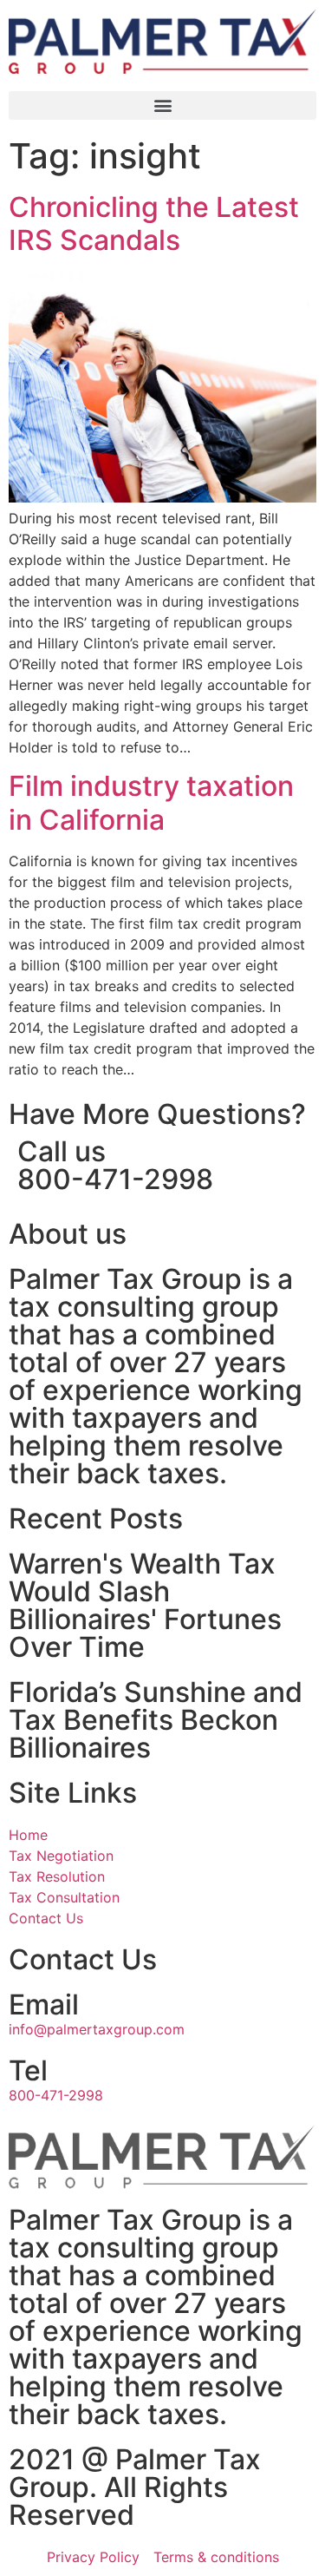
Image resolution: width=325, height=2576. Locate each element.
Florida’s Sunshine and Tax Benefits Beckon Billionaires (156, 1720)
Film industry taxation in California (151, 802)
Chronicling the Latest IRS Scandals (154, 223)
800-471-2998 (115, 1179)
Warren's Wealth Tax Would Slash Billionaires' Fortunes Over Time (145, 1605)
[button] (162, 105)
